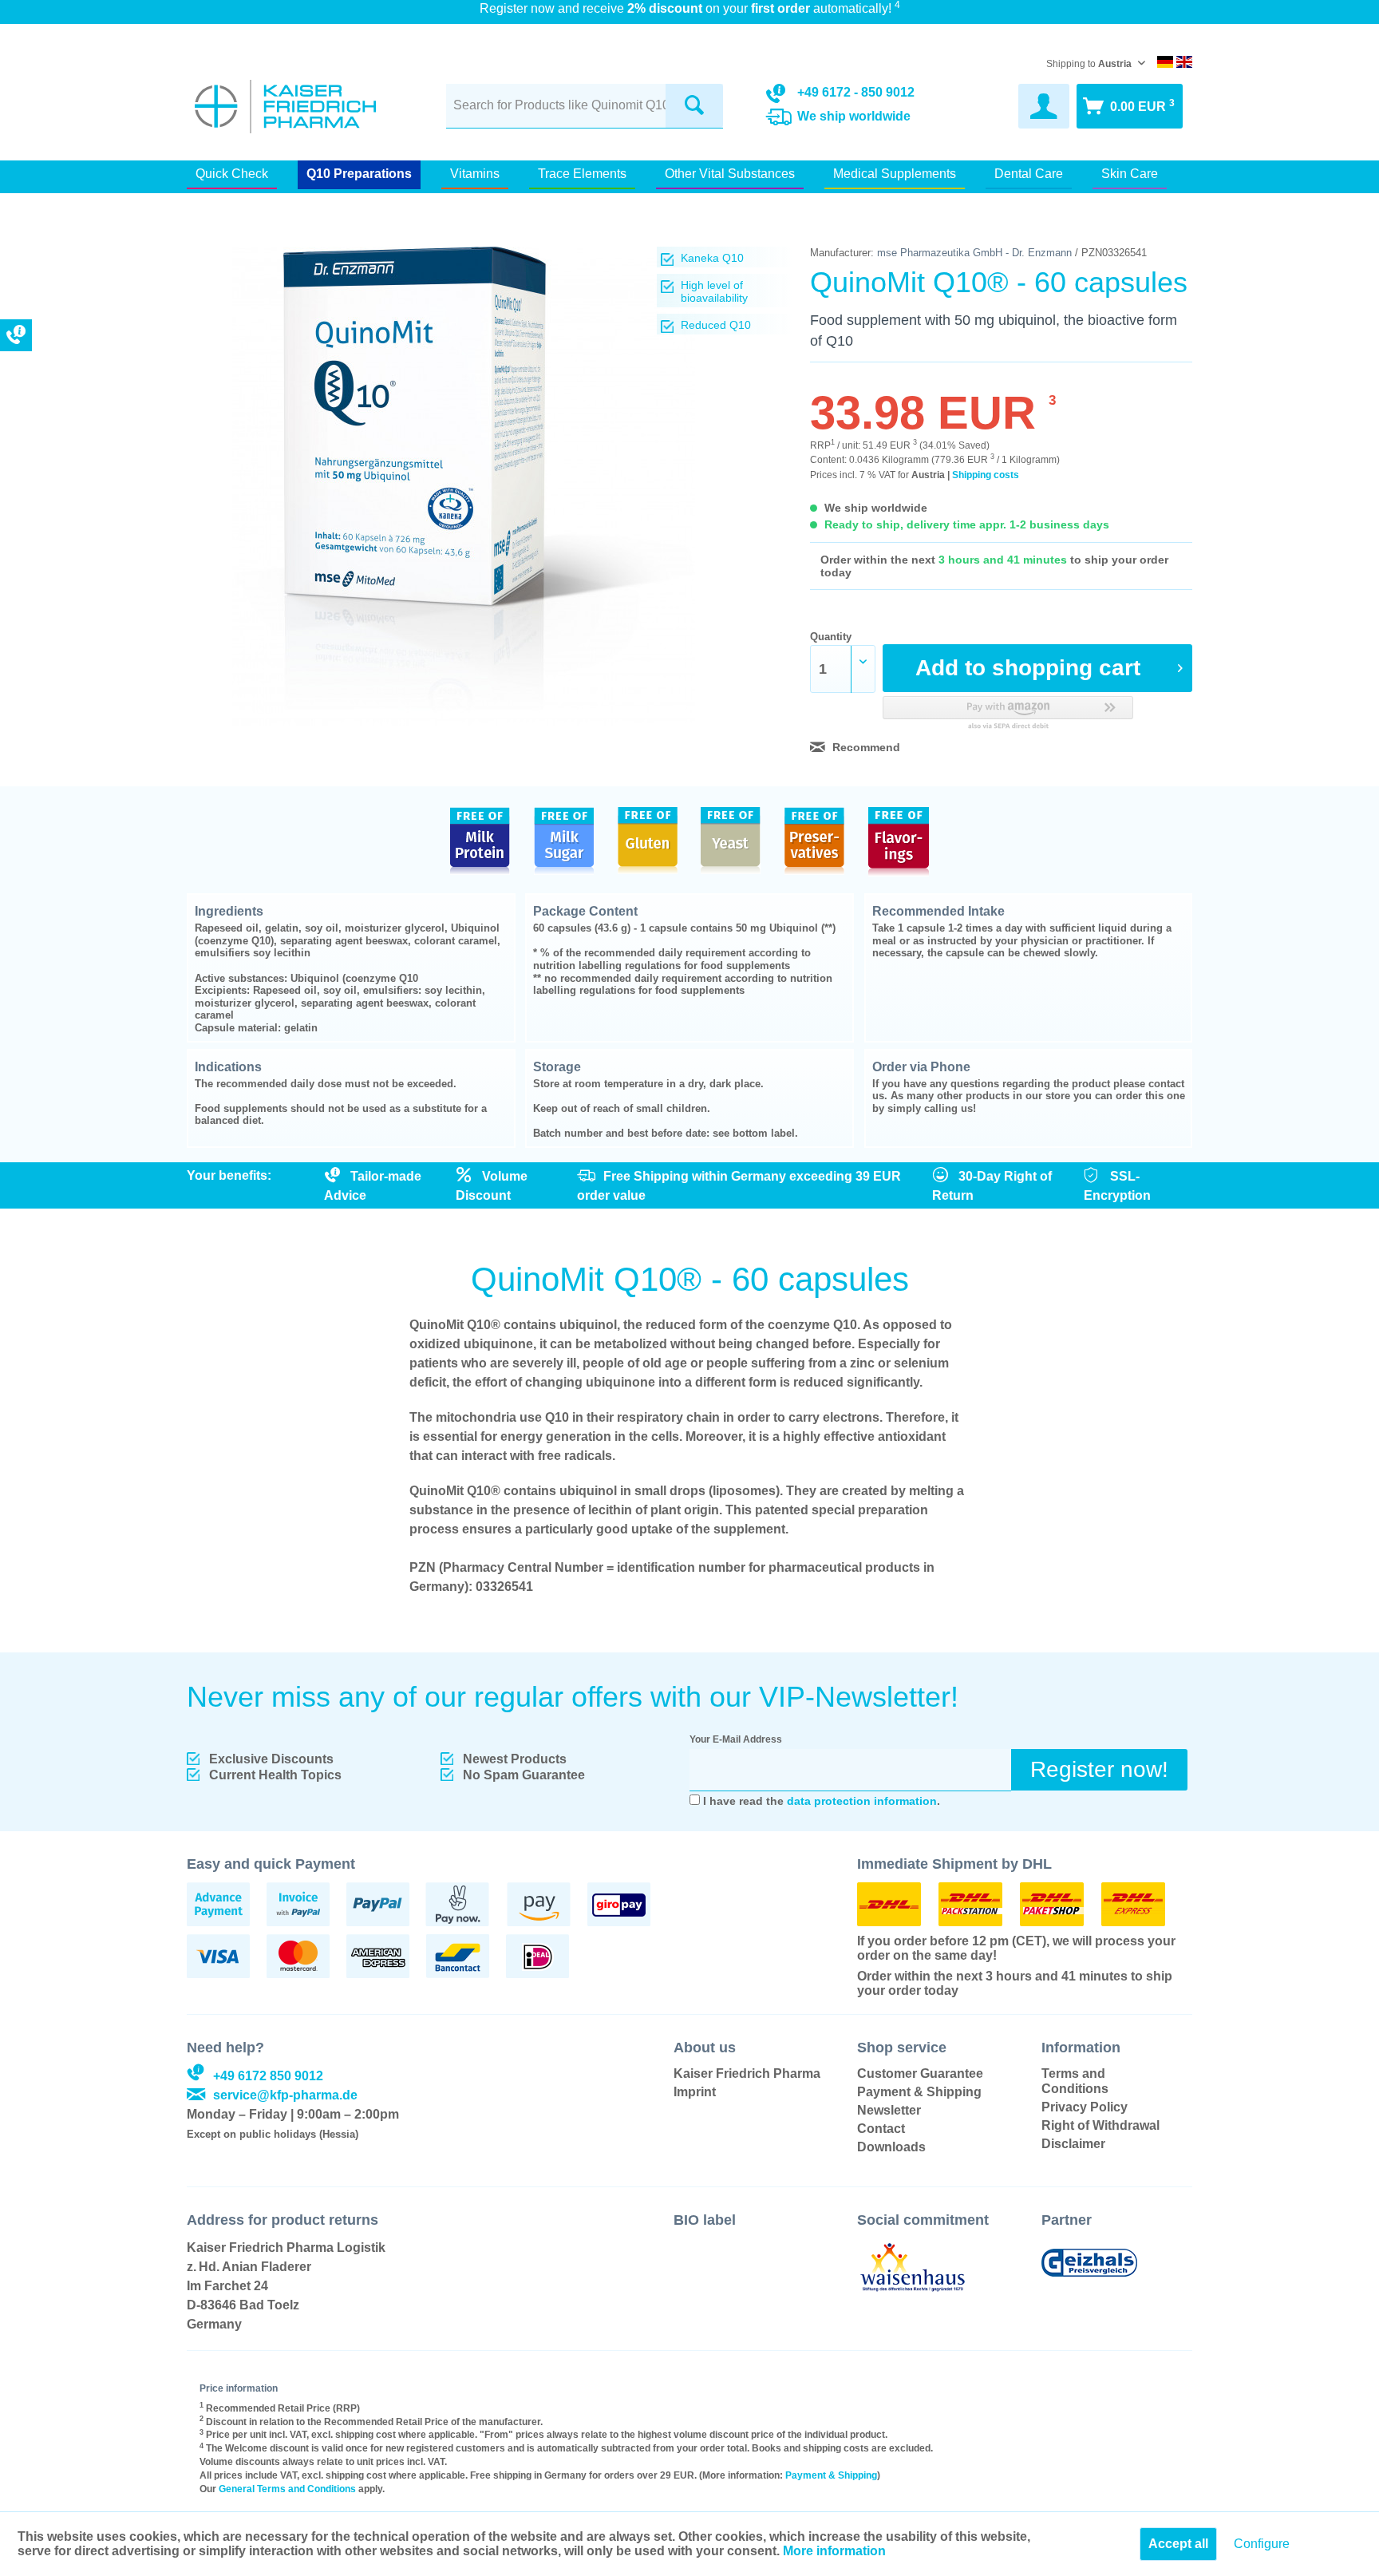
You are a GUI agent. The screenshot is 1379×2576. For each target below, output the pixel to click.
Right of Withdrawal (1100, 2125)
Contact (881, 2129)
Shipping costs (986, 475)
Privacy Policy (1085, 2107)
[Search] (694, 106)
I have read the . (822, 1801)
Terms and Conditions (1075, 2081)
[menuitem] (585, 104)
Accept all (1178, 2544)
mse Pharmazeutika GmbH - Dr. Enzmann (974, 253)
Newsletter (889, 2110)
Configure (1262, 2544)
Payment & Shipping (919, 2092)
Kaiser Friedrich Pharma (747, 2073)
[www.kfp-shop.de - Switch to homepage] (285, 107)
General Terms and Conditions (287, 2489)
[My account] (1044, 106)
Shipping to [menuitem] (1089, 64)
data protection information (862, 1801)
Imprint (695, 2092)
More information (834, 2551)
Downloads (891, 2147)
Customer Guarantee (920, 2073)
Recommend (865, 747)
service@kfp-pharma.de (285, 2095)
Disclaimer (1073, 2144)
